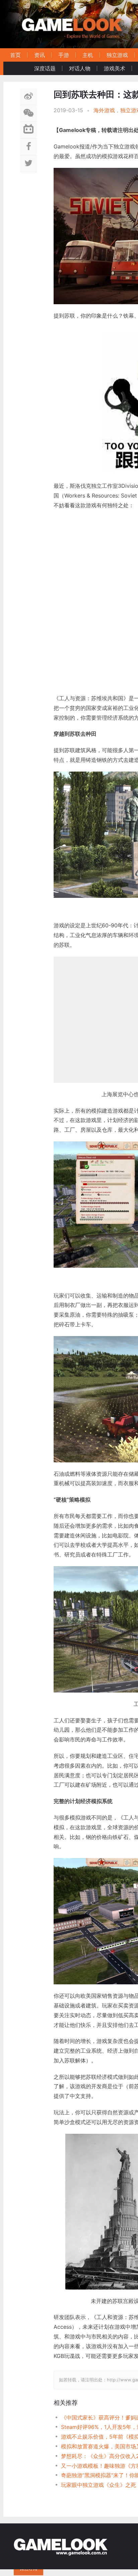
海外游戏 (104, 110)
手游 (64, 55)
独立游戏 (117, 55)
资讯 (40, 55)
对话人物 (80, 68)
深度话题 (45, 68)
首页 (15, 55)
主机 (88, 55)
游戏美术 (115, 68)
